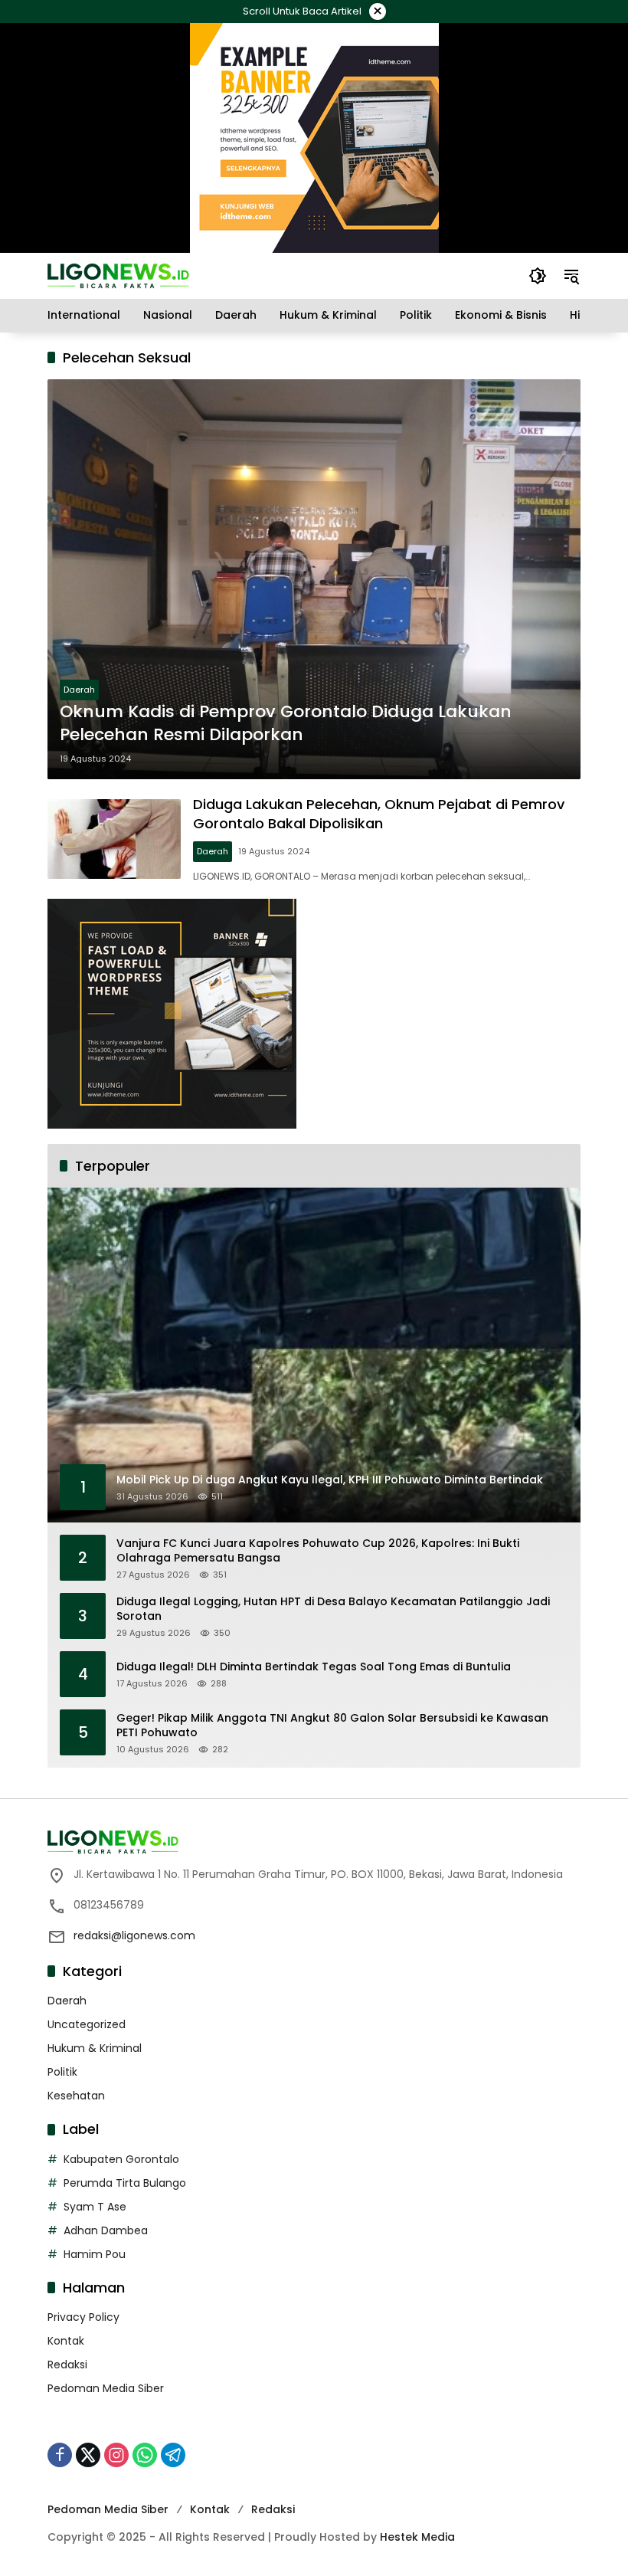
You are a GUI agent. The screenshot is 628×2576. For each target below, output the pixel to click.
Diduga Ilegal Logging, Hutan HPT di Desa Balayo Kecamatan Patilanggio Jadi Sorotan (333, 1609)
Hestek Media (417, 2537)
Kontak (66, 2341)
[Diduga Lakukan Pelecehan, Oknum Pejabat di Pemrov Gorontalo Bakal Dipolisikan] (114, 839)
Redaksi (67, 2365)
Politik (62, 2072)
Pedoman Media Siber (106, 2388)
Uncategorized (87, 2024)
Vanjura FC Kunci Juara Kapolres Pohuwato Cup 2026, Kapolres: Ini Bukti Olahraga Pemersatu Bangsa (318, 1551)
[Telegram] (173, 2455)
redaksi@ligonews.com (134, 1935)
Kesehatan (76, 2096)
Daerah (79, 690)
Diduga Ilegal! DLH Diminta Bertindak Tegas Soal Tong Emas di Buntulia (314, 1667)
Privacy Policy (83, 2317)
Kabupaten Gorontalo (121, 2159)
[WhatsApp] (145, 2455)
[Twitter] (88, 2455)
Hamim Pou (95, 2254)
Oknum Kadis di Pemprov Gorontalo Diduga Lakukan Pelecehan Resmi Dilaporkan (286, 724)
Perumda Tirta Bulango (125, 2183)
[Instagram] (116, 2455)
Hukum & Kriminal (95, 2048)
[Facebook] (60, 2455)
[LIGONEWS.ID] (118, 275)
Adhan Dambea (106, 2230)
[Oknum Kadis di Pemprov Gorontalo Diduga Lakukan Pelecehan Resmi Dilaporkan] (314, 579)
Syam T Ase (95, 2207)
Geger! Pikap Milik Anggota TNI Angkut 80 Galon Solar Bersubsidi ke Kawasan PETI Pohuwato (332, 1726)
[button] (538, 276)
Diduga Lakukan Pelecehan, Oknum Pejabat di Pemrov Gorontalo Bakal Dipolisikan (379, 814)
